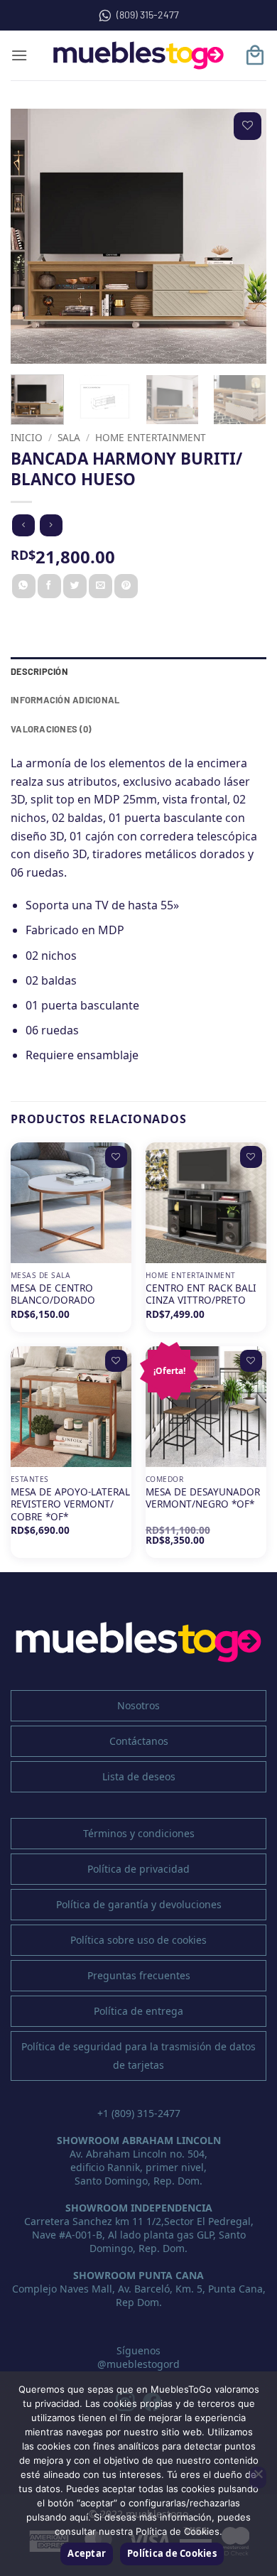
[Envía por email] (101, 586)
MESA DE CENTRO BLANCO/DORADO (53, 1294)
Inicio (27, 437)
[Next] (244, 237)
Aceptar (87, 2553)
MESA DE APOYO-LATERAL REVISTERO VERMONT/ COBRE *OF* (70, 1504)
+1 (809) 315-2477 (139, 2113)
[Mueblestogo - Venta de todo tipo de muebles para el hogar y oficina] (138, 55)
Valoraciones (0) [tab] (51, 729)
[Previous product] (51, 525)
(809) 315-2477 (148, 15)
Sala (69, 437)
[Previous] (33, 237)
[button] (19, 55)
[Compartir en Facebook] (49, 586)
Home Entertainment (151, 437)
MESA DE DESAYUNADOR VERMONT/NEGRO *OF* (203, 1498)
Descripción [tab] (39, 671)
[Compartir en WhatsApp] (24, 586)
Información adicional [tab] (65, 700)
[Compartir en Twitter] (75, 586)
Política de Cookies (172, 2553)
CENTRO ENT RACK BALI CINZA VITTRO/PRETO (201, 1294)
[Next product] (23, 525)
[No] (258, 2478)
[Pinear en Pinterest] (126, 586)
